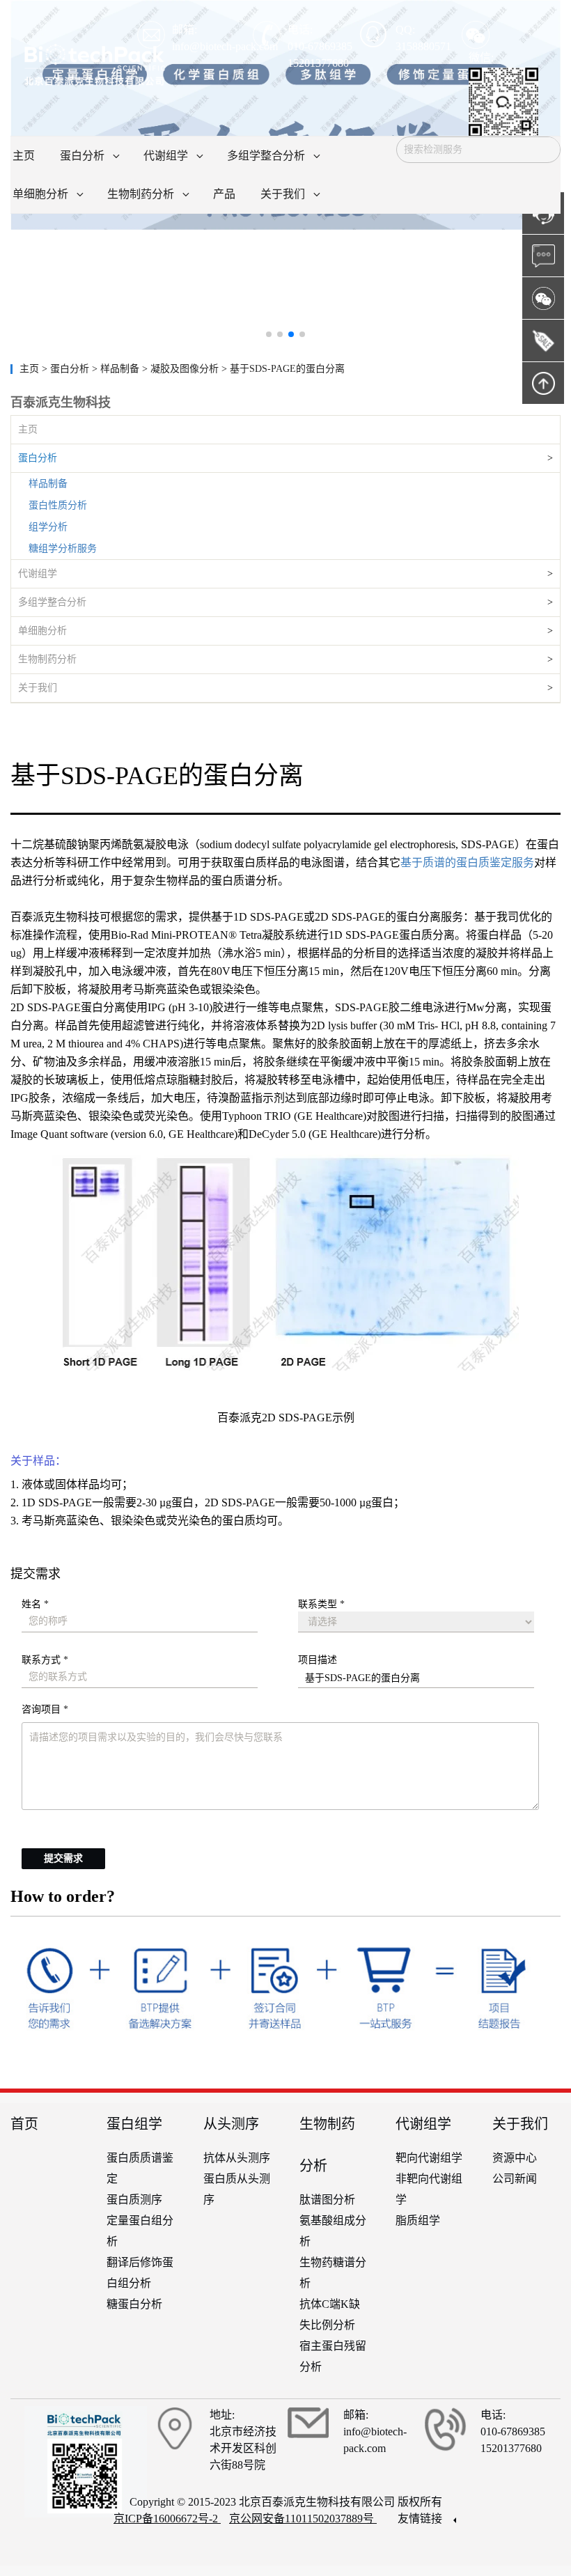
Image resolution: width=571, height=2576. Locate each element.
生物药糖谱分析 (333, 2273)
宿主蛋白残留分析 (333, 2356)
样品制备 (48, 484)
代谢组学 (38, 573)
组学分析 (48, 527)
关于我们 (38, 688)
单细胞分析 (42, 631)
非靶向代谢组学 (429, 2189)
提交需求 (63, 1858)
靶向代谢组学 (429, 2158)
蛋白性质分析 (58, 505)
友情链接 (421, 2519)
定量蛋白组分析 (140, 2231)
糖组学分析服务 (63, 548)
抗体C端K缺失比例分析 (330, 2315)
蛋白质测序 (134, 2200)
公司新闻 (515, 2179)
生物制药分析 (47, 659)
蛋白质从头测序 (237, 2189)
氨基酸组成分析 (333, 2231)
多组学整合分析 (52, 602)
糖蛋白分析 (134, 2304)
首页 (24, 2124)
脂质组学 (418, 2220)
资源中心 (515, 2158)
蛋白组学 (134, 2124)
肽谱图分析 (327, 2200)
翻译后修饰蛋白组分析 (140, 2273)
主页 (31, 369)
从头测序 (231, 2124)
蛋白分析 (38, 458)
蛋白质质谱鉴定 (140, 2168)
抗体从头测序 (237, 2158)
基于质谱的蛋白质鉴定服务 (467, 862)
